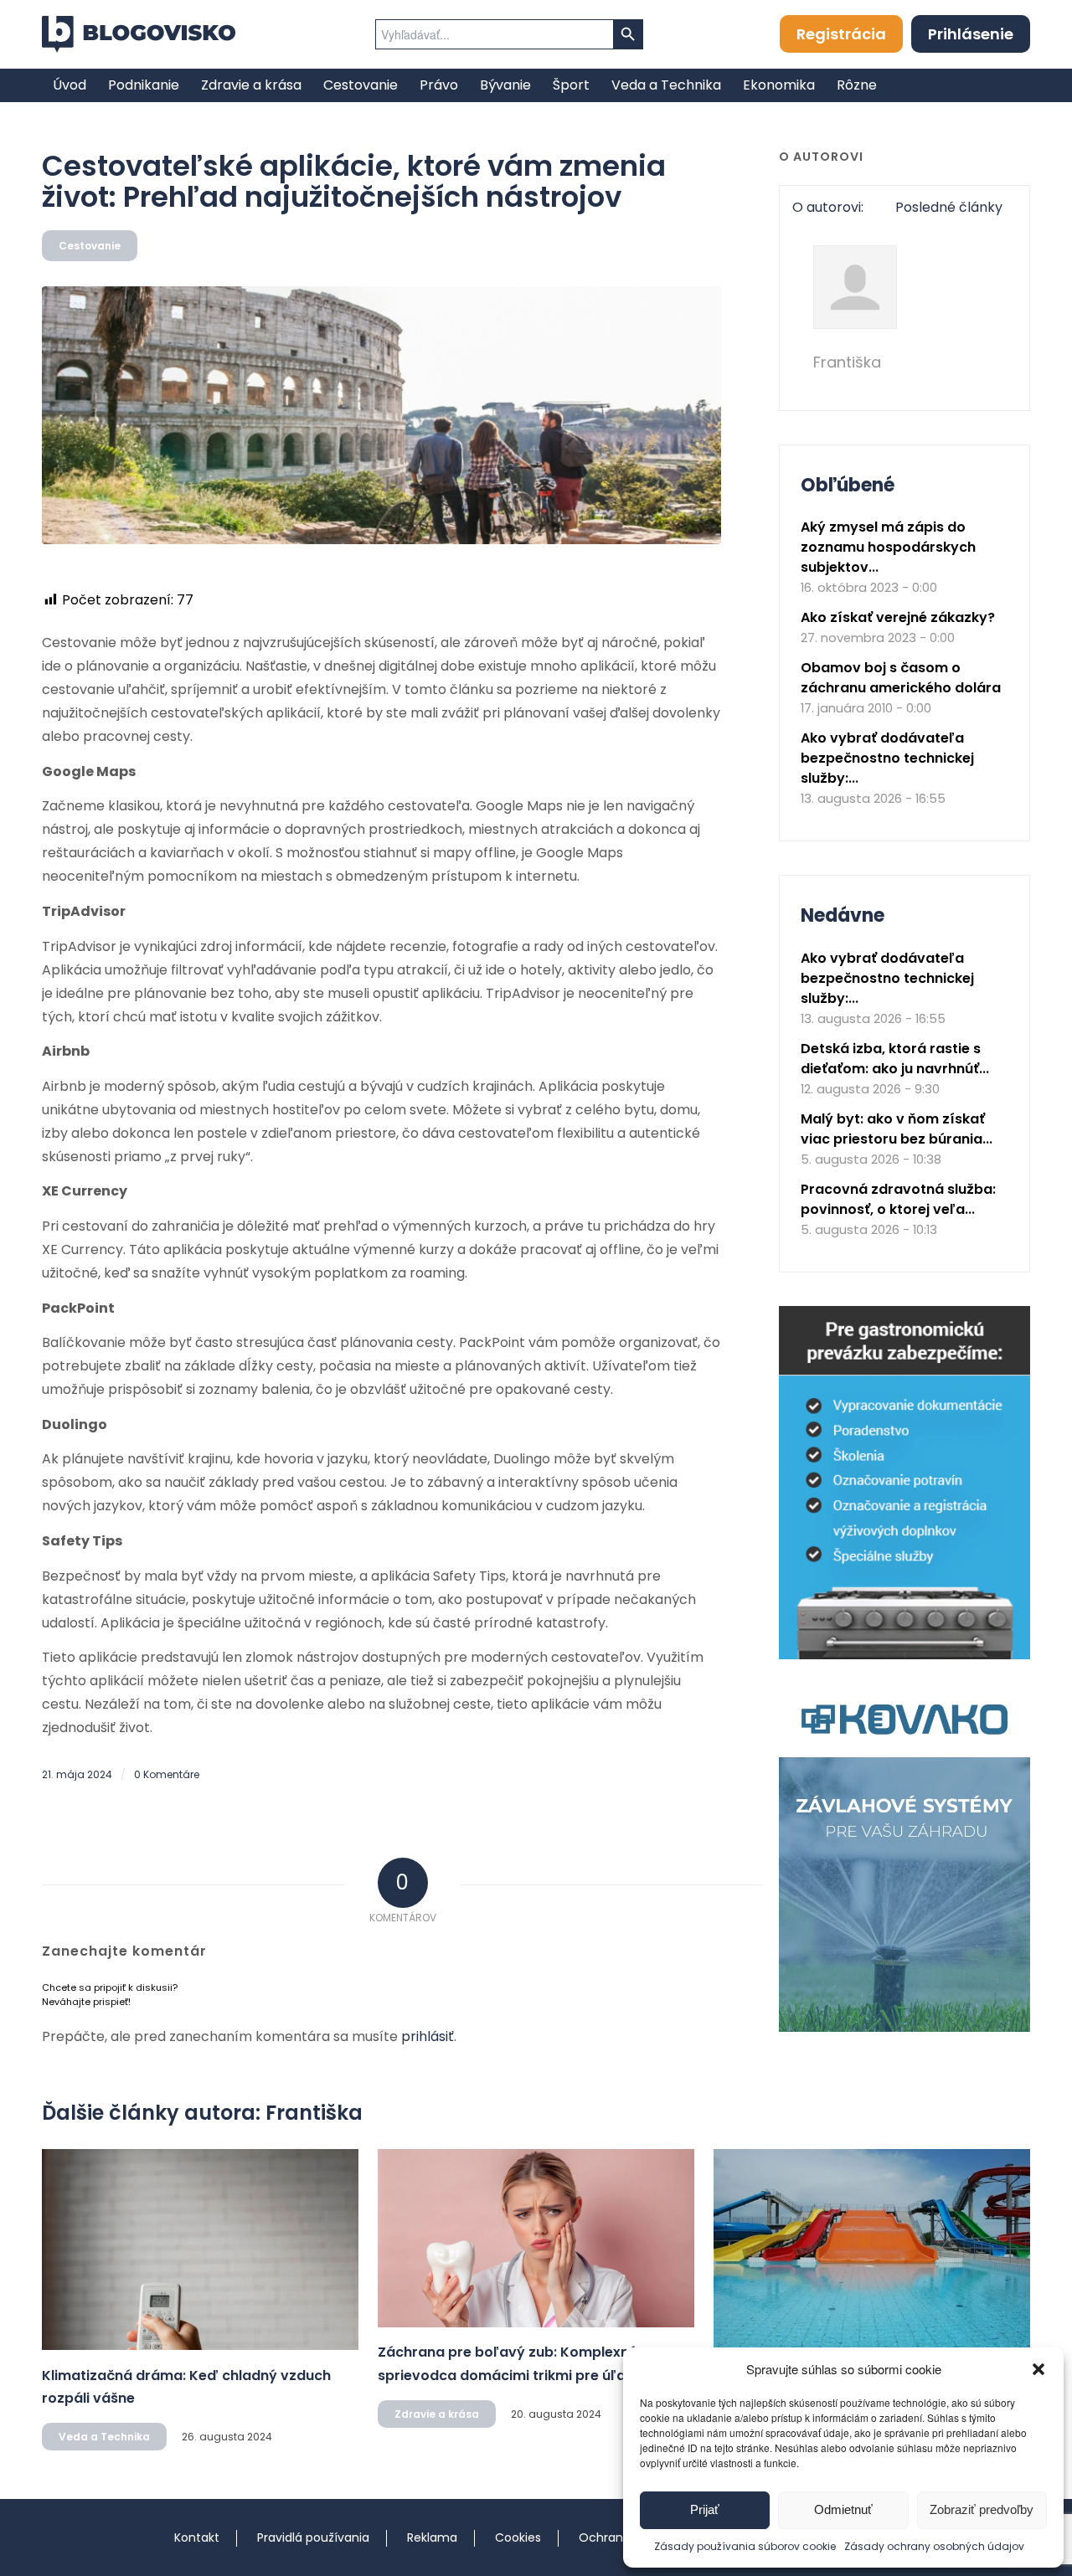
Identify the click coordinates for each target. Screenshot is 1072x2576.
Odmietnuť (843, 2509)
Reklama (432, 2537)
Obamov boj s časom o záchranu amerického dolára (901, 678)
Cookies (518, 2537)
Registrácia (841, 34)
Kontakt (197, 2537)
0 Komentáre (167, 1774)
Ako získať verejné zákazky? (898, 617)
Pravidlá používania (313, 2537)
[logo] (139, 34)
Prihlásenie (971, 34)
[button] (1038, 2369)
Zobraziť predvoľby (982, 2509)
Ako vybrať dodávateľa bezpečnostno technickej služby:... (887, 758)
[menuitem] (70, 85)
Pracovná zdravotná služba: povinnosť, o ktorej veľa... (898, 1199)
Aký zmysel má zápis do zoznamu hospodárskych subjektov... (888, 547)
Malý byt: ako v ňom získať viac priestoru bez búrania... (897, 1129)
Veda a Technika (104, 2437)
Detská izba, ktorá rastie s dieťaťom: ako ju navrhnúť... (895, 1059)
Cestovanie (90, 246)
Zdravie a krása (437, 2414)
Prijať (705, 2509)
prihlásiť (428, 2036)
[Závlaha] (904, 2028)
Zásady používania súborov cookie (745, 2546)
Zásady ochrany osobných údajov (934, 2546)
